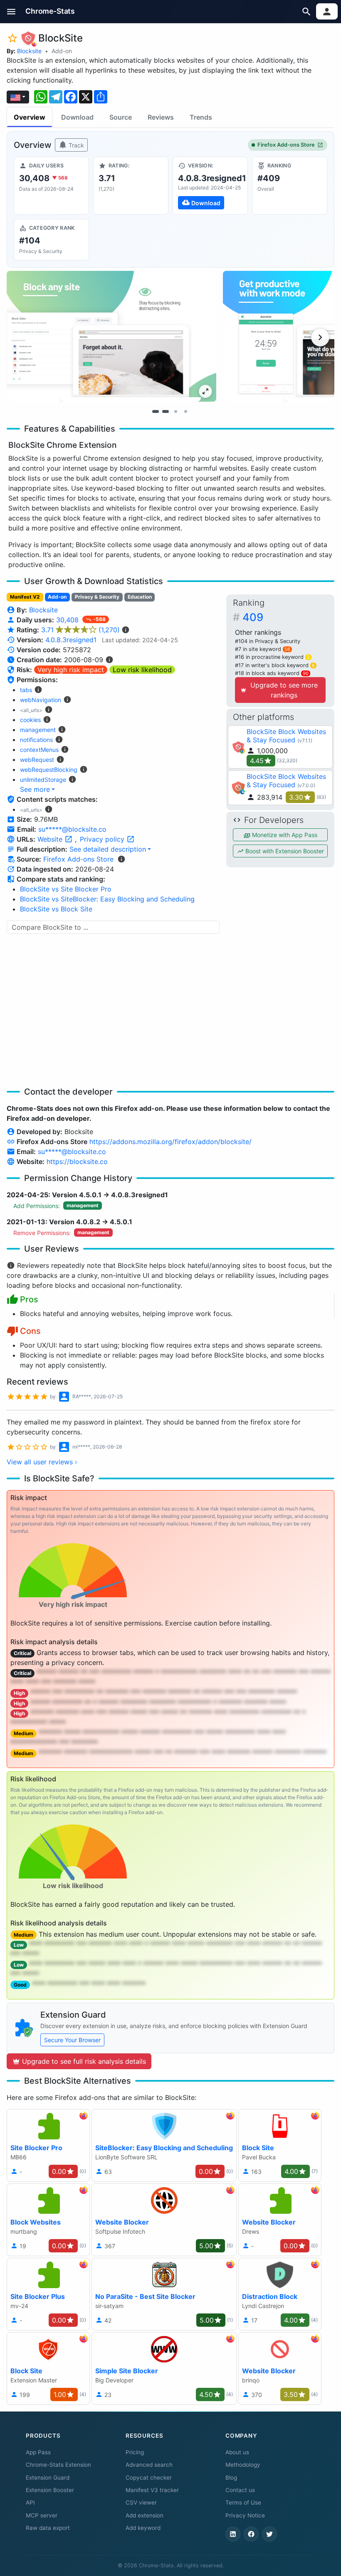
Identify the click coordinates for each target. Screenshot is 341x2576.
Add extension (145, 2515)
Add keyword (143, 2528)
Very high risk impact (71, 670)
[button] (11, 11)
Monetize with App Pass (284, 835)
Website (51, 839)
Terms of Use (243, 2502)
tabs (26, 690)
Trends (201, 117)
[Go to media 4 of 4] (185, 412)
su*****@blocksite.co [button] (72, 829)
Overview (30, 117)
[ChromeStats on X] (269, 2534)
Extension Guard (48, 2478)
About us (237, 2452)
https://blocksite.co (77, 1162)
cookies (30, 720)
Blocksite (29, 51)
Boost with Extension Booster (284, 851)
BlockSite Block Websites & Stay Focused (286, 736)
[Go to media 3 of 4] (175, 412)
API (30, 2502)
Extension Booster (50, 2490)
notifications (36, 740)
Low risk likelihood (142, 670)
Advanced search (149, 2465)
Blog (231, 2478)
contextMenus (39, 750)
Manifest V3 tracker (152, 2490)
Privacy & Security (97, 597)
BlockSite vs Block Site (56, 909)
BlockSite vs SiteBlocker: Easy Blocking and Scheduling (107, 899)
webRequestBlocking (49, 770)
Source (121, 117)
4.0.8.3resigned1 (71, 640)
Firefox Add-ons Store (286, 145)
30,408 (68, 620)
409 (253, 617)
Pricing (135, 2452)
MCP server (42, 2515)
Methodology (243, 2465)
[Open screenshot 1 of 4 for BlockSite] (111, 336)
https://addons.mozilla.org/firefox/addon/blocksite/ (170, 1142)
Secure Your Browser (72, 2040)
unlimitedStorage (43, 780)
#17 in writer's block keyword (275, 665)
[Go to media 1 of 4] (156, 412)
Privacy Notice (245, 2515)
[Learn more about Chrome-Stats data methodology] (121, 859)
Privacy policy (103, 839)
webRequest (37, 760)
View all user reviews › (42, 1462)
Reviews (161, 117)
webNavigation (41, 700)
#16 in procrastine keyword (272, 657)
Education (140, 597)
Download (77, 117)
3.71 (80, 630)
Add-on (62, 51)
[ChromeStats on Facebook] (251, 2534)
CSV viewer (141, 2502)
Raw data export (48, 2528)
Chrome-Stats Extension (58, 2465)
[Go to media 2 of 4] (166, 412)
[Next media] (320, 337)
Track (75, 145)
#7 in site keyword (263, 649)
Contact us (240, 2490)
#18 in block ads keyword (272, 673)
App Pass (38, 2452)
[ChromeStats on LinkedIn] (233, 2534)
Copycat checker (149, 2478)
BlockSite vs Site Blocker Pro (66, 889)
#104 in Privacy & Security (268, 641)
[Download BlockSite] (210, 186)
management (38, 730)
